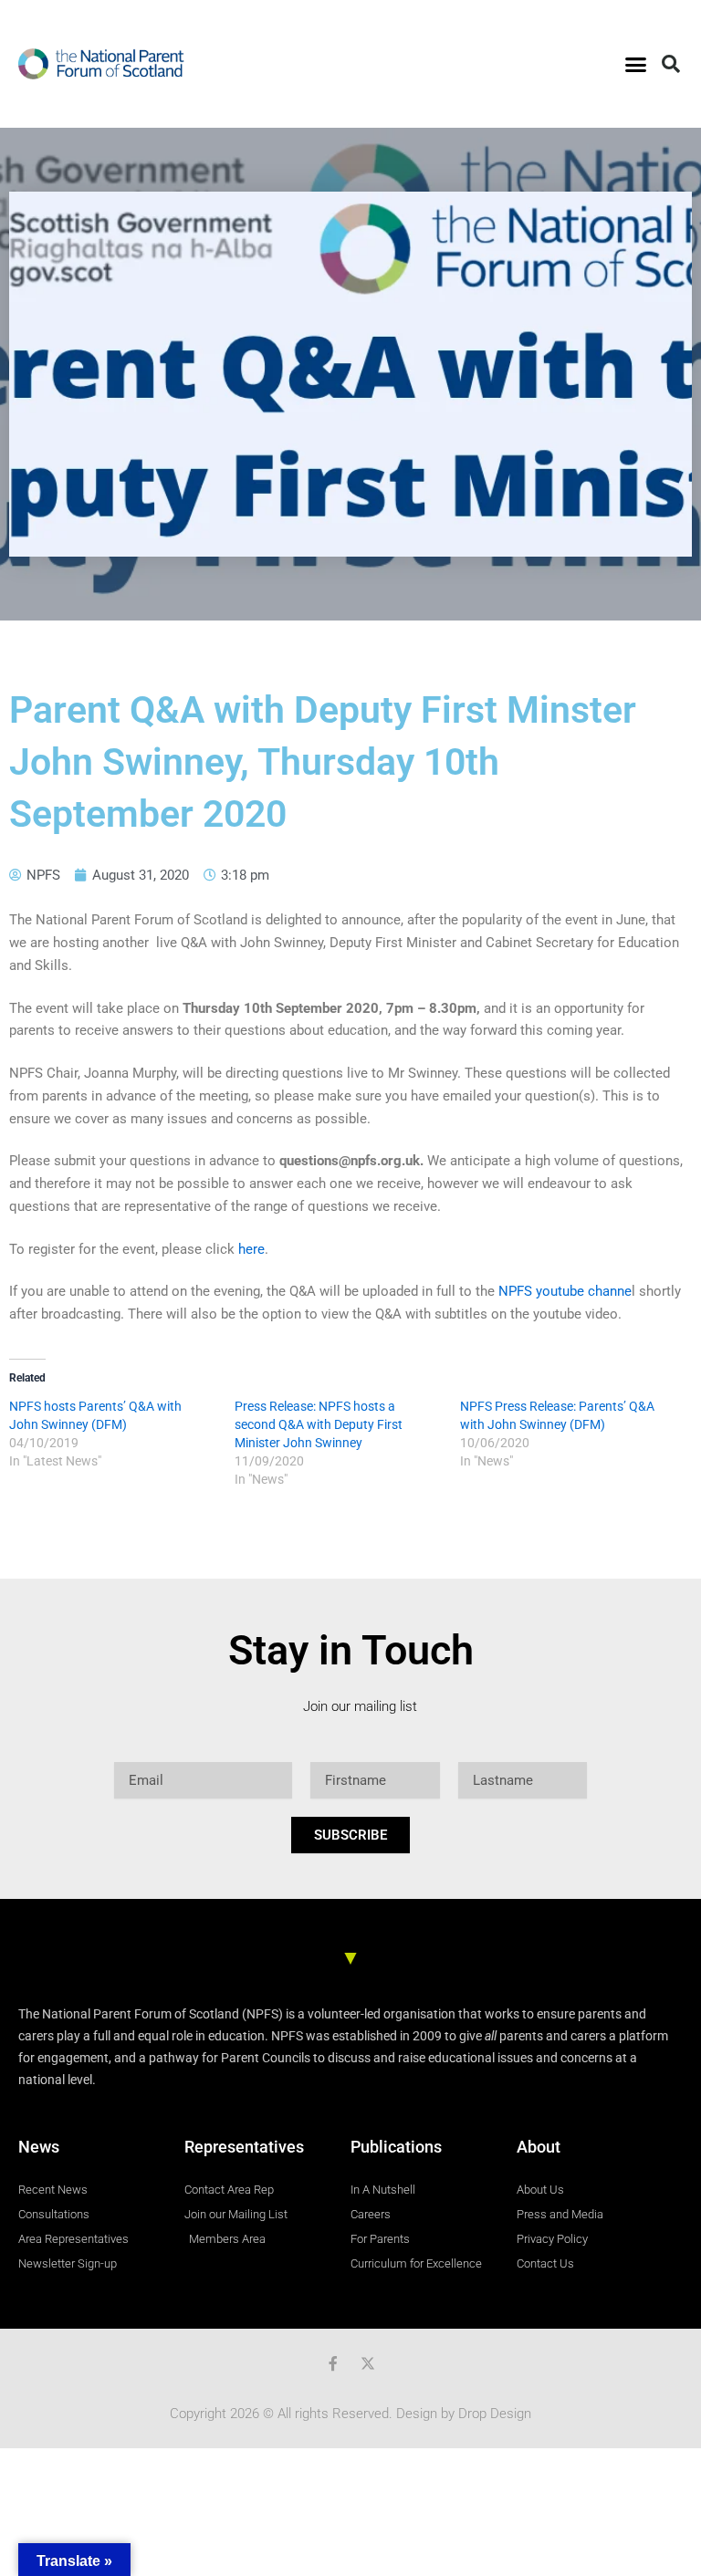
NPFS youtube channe (565, 1291)
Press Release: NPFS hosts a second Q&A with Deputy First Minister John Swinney (319, 1424)
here (251, 1249)
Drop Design (495, 2414)
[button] (635, 64)
